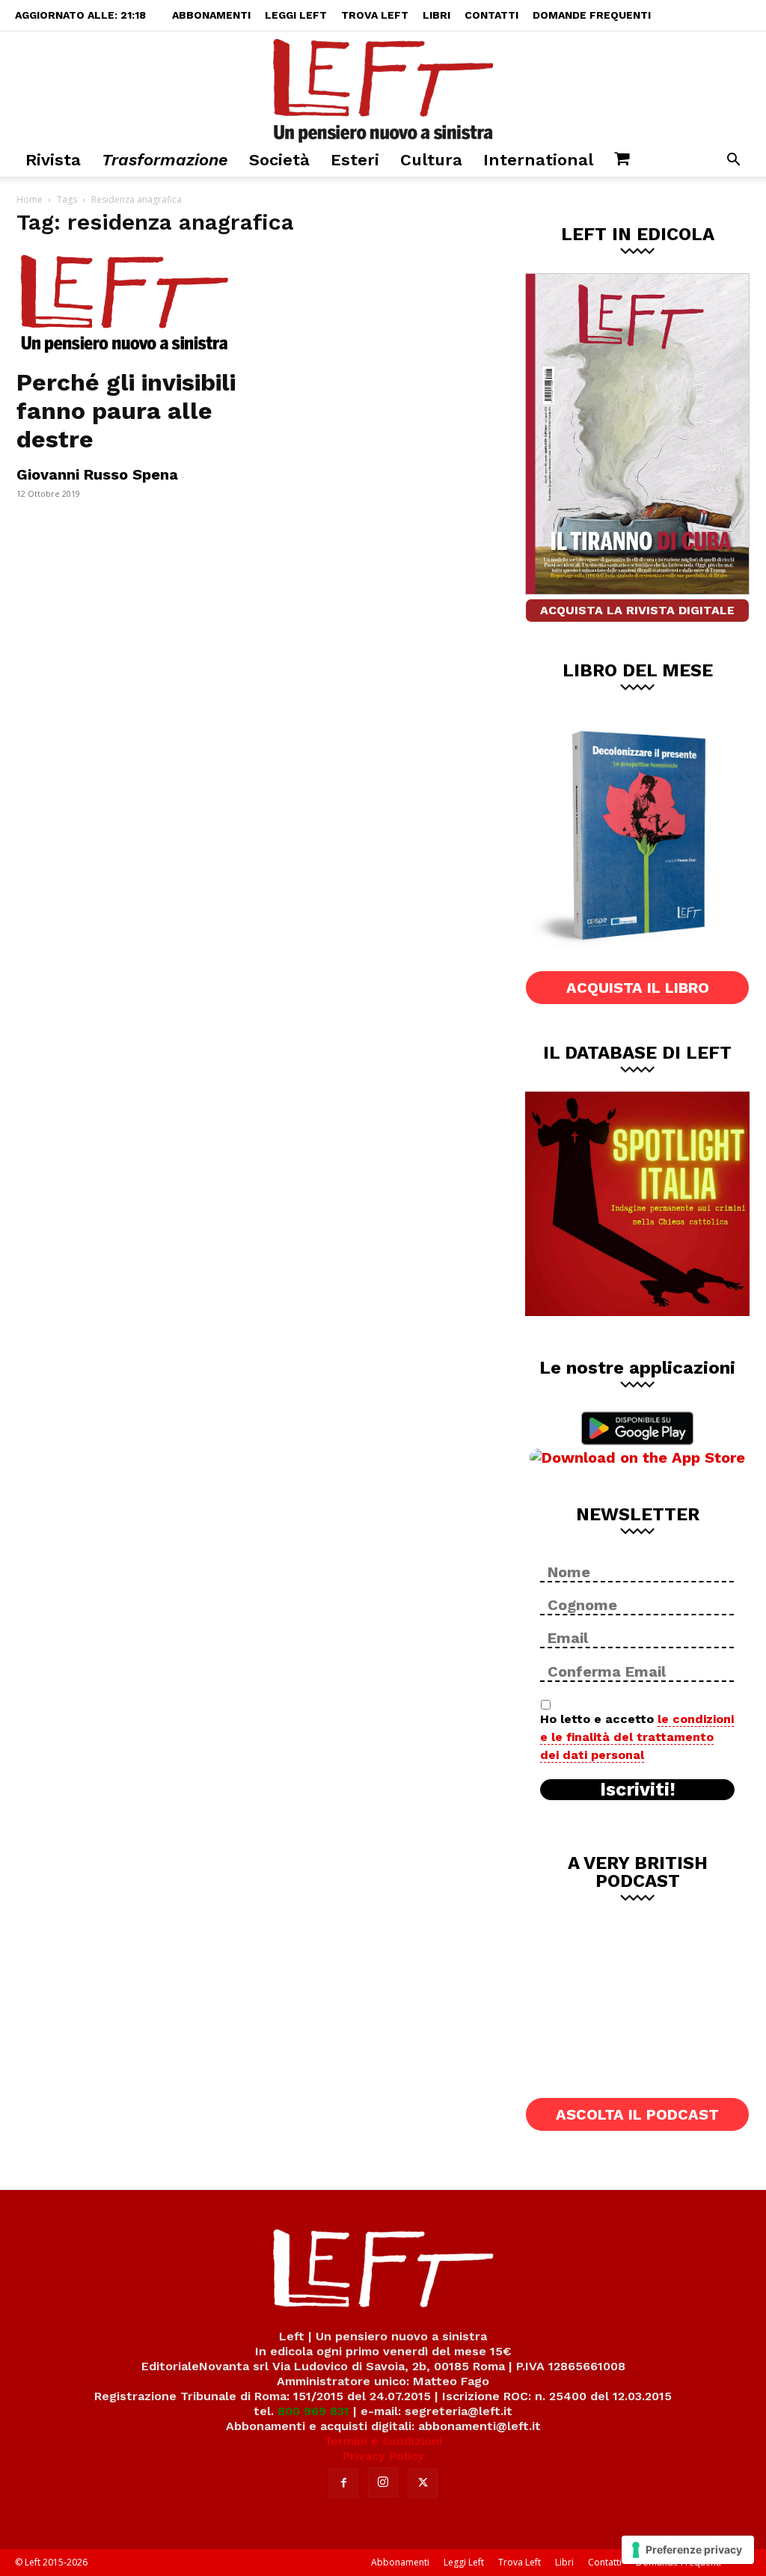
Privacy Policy (383, 2456)
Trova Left (375, 15)
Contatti (491, 15)
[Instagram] (383, 2482)
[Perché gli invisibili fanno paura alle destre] (129, 305)
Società (279, 160)
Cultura (431, 160)
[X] (423, 2483)
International (538, 160)
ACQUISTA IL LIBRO (638, 988)
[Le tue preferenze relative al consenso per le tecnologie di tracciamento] (688, 2550)
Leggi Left (296, 15)
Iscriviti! (638, 1790)
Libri (436, 15)
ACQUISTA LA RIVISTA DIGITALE (637, 610)
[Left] (383, 88)
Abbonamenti (211, 15)
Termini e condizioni (383, 2441)
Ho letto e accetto (637, 1737)
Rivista (53, 160)
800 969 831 (313, 2411)
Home (30, 199)
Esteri (355, 160)
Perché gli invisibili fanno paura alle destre (126, 411)
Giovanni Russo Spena (97, 474)
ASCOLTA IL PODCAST (637, 2114)
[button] (733, 161)
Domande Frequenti (592, 15)
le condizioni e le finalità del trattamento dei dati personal (637, 1737)
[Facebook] (343, 2483)
